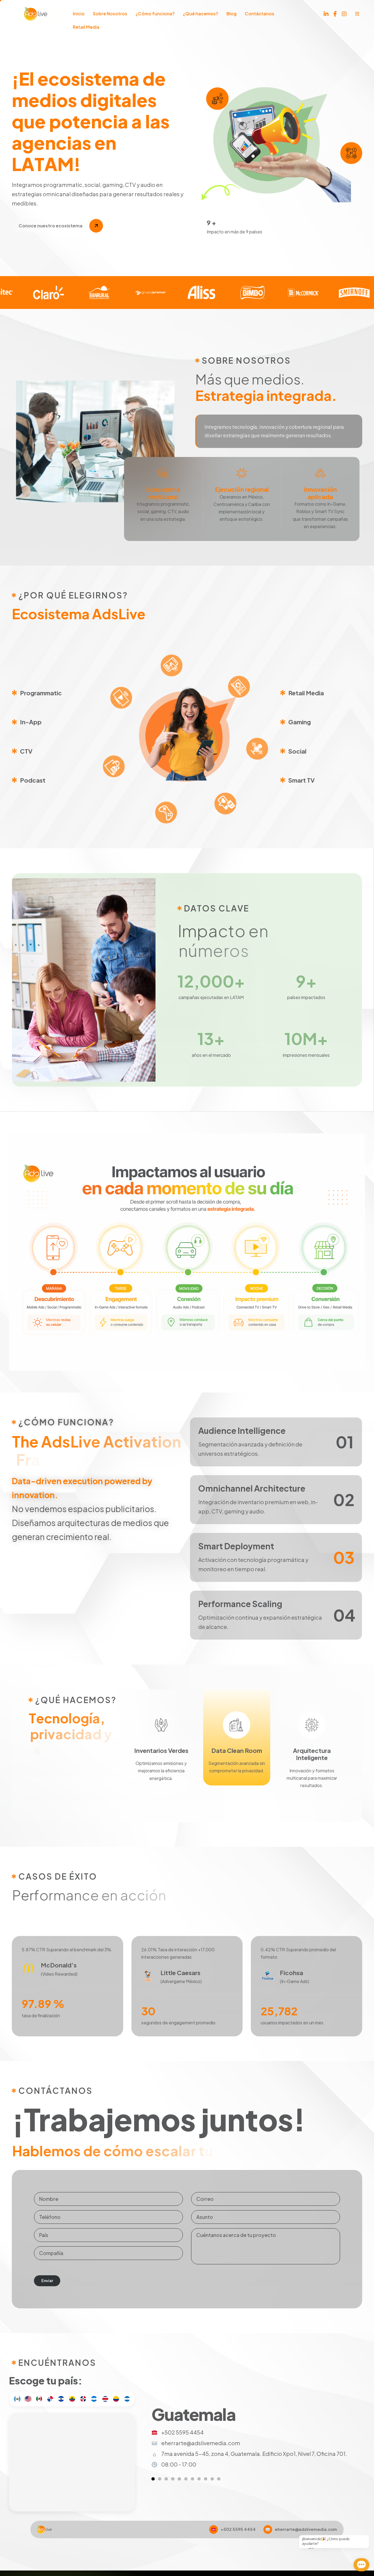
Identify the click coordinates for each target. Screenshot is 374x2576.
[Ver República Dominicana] (192, 2479)
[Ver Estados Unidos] (160, 2479)
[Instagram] (344, 13)
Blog (231, 14)
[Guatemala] (17, 2399)
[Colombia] (116, 2399)
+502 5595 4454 (182, 2432)
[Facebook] (335, 13)
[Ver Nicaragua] (219, 2479)
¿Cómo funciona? (155, 14)
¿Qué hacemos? (201, 14)
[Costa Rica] (105, 2399)
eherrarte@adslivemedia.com (201, 2443)
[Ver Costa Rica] (206, 2479)
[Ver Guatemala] (153, 2479)
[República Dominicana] (83, 2399)
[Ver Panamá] (173, 2479)
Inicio (79, 14)
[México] (39, 2399)
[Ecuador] (72, 2399)
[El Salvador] (61, 2399)
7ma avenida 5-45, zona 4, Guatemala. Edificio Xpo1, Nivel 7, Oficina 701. (254, 2454)
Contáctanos (260, 14)
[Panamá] (50, 2399)
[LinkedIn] (326, 13)
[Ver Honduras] (199, 2479)
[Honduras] (94, 2399)
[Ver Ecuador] (186, 2479)
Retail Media (86, 27)
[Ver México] (166, 2479)
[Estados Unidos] (28, 2399)
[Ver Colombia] (212, 2479)
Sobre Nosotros (110, 14)
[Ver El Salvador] (179, 2479)
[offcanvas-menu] (357, 14)
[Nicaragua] (127, 2399)
